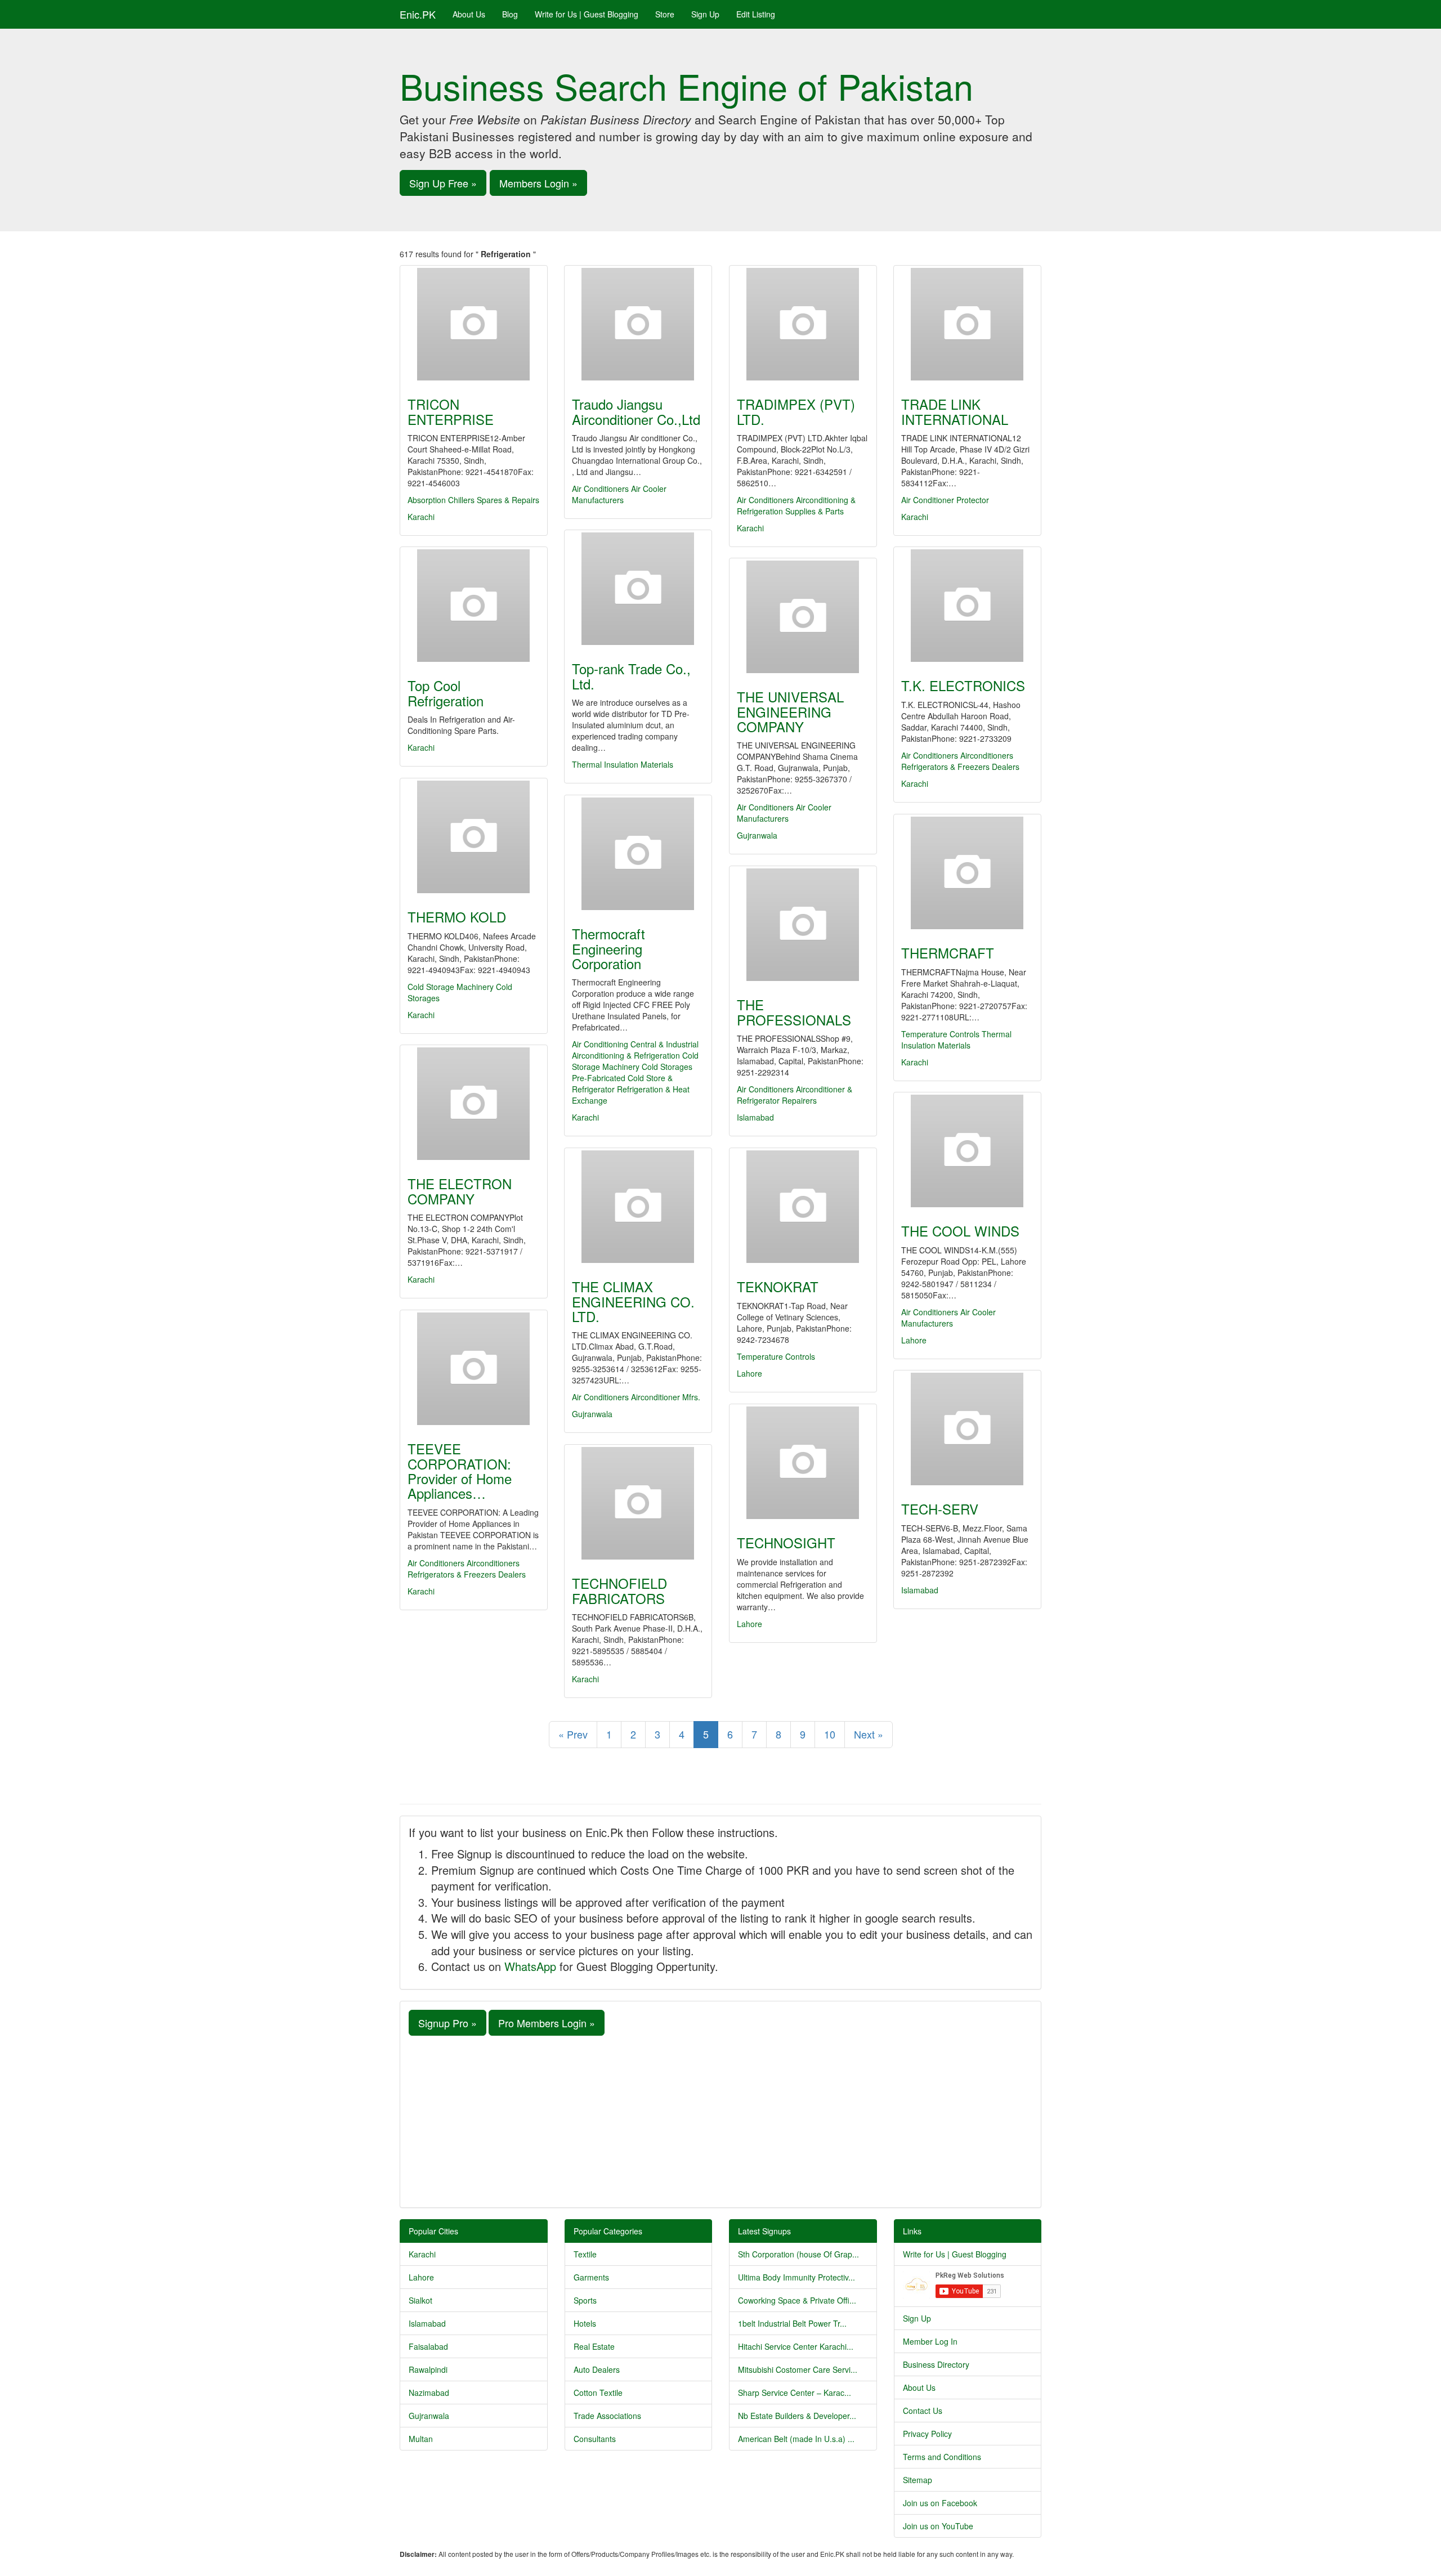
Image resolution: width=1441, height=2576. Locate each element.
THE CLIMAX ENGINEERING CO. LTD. (633, 1301)
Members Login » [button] (538, 183)
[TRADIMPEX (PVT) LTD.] (803, 324)
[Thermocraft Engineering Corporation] (638, 854)
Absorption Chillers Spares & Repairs (473, 500)
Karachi (421, 517)
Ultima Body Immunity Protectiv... (796, 2277)
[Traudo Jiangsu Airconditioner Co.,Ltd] (638, 324)
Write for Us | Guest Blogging (587, 14)
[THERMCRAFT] (967, 873)
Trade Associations (607, 2416)
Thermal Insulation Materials (623, 764)
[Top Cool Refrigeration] (474, 606)
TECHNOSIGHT (786, 1542)
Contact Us (923, 2411)
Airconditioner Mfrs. (666, 1397)
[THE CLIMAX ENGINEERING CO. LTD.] (638, 1207)
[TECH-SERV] (967, 1429)
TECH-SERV (940, 1509)
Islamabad (755, 1117)
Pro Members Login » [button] (547, 2023)
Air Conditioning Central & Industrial (635, 1044)
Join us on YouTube (938, 2526)
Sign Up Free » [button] (443, 183)
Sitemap (918, 2480)
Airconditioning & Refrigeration (626, 1055)
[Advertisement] (720, 2120)
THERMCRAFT (948, 953)
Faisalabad (428, 2346)
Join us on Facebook (940, 2503)
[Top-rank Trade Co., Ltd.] (638, 589)
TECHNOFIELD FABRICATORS (619, 1590)
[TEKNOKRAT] (803, 1207)
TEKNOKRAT (778, 1286)
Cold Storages (667, 1067)
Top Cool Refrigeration (446, 693)
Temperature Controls (940, 1034)
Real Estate (594, 2346)
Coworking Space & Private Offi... (797, 2300)
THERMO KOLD (457, 917)
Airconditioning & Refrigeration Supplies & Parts (796, 505)
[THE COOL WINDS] (967, 1151)
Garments (591, 2277)
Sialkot (420, 2300)
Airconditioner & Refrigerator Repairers (795, 1095)
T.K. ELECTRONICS (963, 685)
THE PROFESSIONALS (794, 1012)
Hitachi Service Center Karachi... (796, 2346)
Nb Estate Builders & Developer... (797, 2416)
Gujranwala (757, 835)
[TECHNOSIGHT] (803, 1463)
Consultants (595, 2439)
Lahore (914, 1340)
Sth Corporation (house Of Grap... (798, 2254)
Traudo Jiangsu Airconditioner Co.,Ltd (636, 411)
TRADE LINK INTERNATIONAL (955, 411)
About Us (469, 14)
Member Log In (930, 2341)
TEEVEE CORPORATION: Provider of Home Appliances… (460, 1471)
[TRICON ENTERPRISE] (474, 324)
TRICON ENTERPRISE (451, 411)
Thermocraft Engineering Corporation (608, 948)
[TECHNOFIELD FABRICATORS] (638, 1503)
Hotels (585, 2323)
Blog (510, 14)
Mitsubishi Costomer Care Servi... (798, 2369)
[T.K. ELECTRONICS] (967, 606)
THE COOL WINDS (960, 1231)
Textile (585, 2254)
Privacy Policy (927, 2434)
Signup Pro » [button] (447, 2023)
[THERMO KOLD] (474, 837)
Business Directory (936, 2364)
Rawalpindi (428, 2369)
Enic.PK (418, 14)
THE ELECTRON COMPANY (460, 1191)
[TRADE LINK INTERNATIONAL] (967, 324)
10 (830, 1734)
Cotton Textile (598, 2393)
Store (665, 14)
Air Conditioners (600, 489)
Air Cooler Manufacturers (619, 494)
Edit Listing (756, 14)
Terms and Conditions (942, 2457)
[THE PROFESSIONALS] (803, 925)
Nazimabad (429, 2393)
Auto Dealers (597, 2369)
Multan (421, 2439)
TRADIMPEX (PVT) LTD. (796, 411)
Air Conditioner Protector (945, 500)
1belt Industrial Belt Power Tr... (792, 2323)
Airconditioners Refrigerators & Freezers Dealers (960, 761)
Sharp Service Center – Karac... (795, 2393)
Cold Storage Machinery (451, 987)
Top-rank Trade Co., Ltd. (631, 676)
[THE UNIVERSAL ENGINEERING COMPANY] (803, 617)
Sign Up (705, 14)
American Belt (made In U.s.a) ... (796, 2439)
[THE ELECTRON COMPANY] (474, 1104)
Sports (585, 2300)
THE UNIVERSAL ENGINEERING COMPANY (790, 711)
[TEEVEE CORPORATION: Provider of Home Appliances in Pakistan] (474, 1369)
